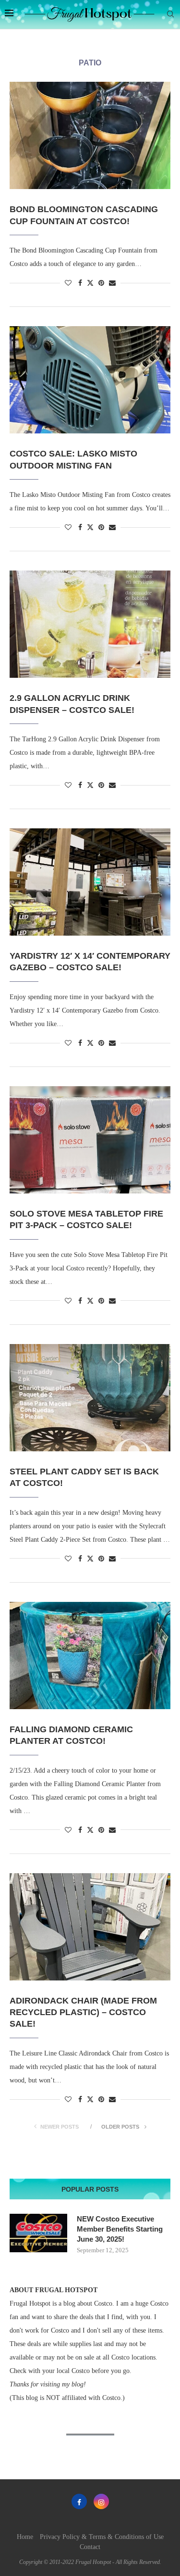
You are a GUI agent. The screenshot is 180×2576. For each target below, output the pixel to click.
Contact (90, 2547)
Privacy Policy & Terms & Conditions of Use (102, 2537)
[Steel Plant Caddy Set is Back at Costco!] (90, 1398)
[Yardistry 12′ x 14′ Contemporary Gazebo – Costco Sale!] (90, 882)
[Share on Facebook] (80, 283)
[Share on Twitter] (90, 283)
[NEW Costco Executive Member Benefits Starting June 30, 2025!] (38, 2233)
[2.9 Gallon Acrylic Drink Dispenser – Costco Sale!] (90, 624)
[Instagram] (101, 2501)
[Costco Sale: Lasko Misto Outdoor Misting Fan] (90, 380)
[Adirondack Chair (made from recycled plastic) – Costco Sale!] (90, 1927)
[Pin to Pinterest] (101, 283)
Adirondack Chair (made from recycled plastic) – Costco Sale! (83, 2012)
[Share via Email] (112, 283)
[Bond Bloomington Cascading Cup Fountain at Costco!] (90, 135)
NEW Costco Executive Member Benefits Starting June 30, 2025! (120, 2229)
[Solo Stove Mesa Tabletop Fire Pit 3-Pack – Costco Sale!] (90, 1140)
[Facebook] (79, 2501)
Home (25, 2537)
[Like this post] (68, 283)
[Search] (170, 14)
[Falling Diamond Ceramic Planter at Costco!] (90, 1656)
